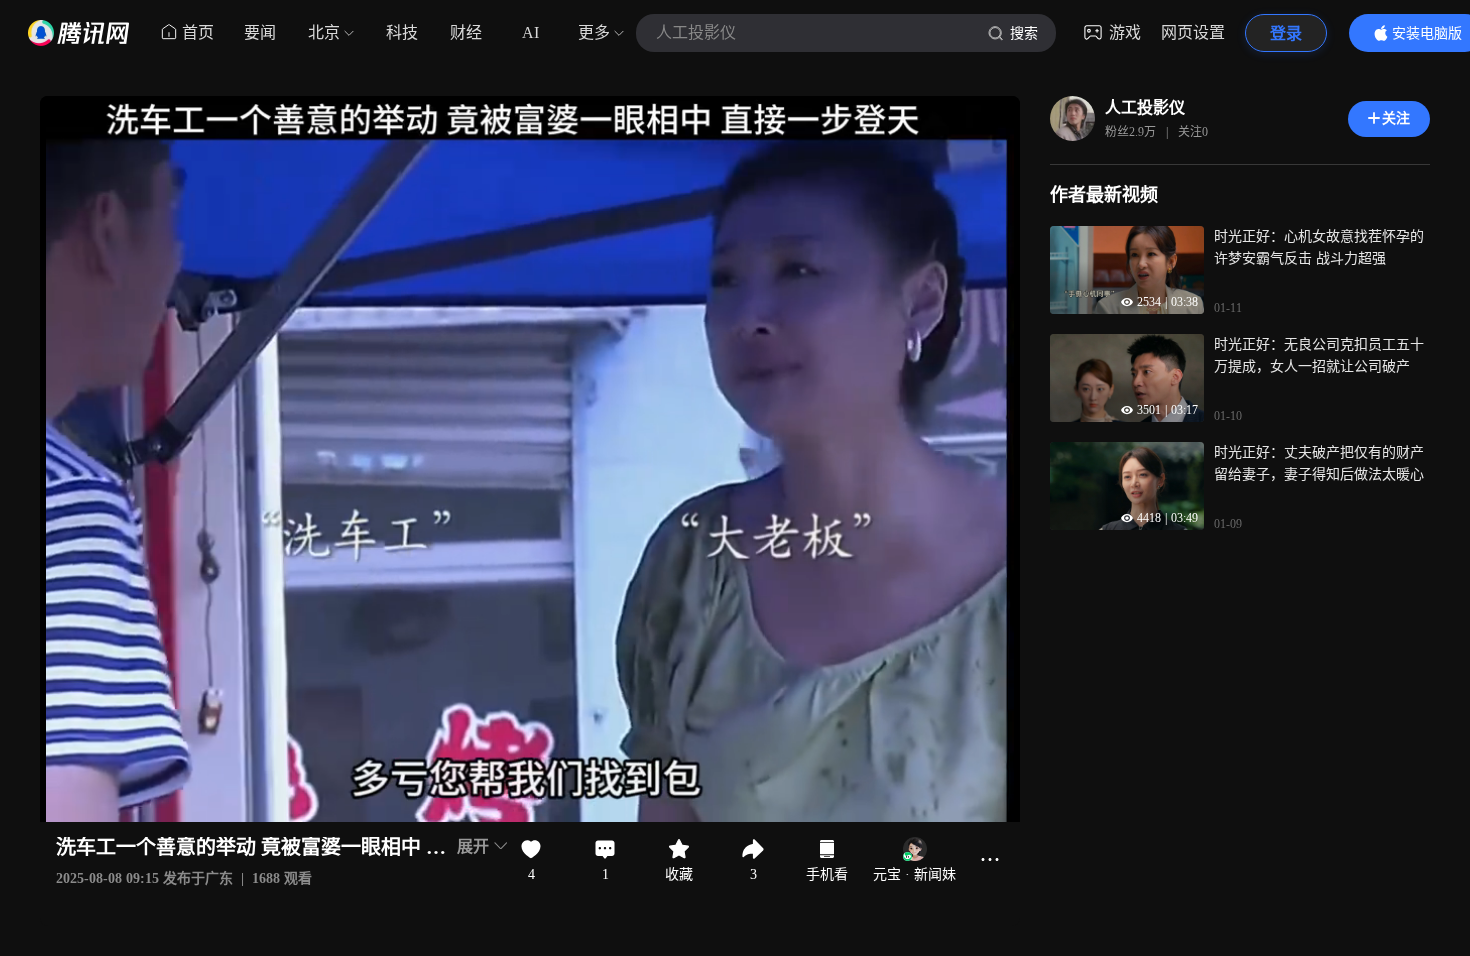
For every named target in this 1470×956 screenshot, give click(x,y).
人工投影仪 (1145, 107)
